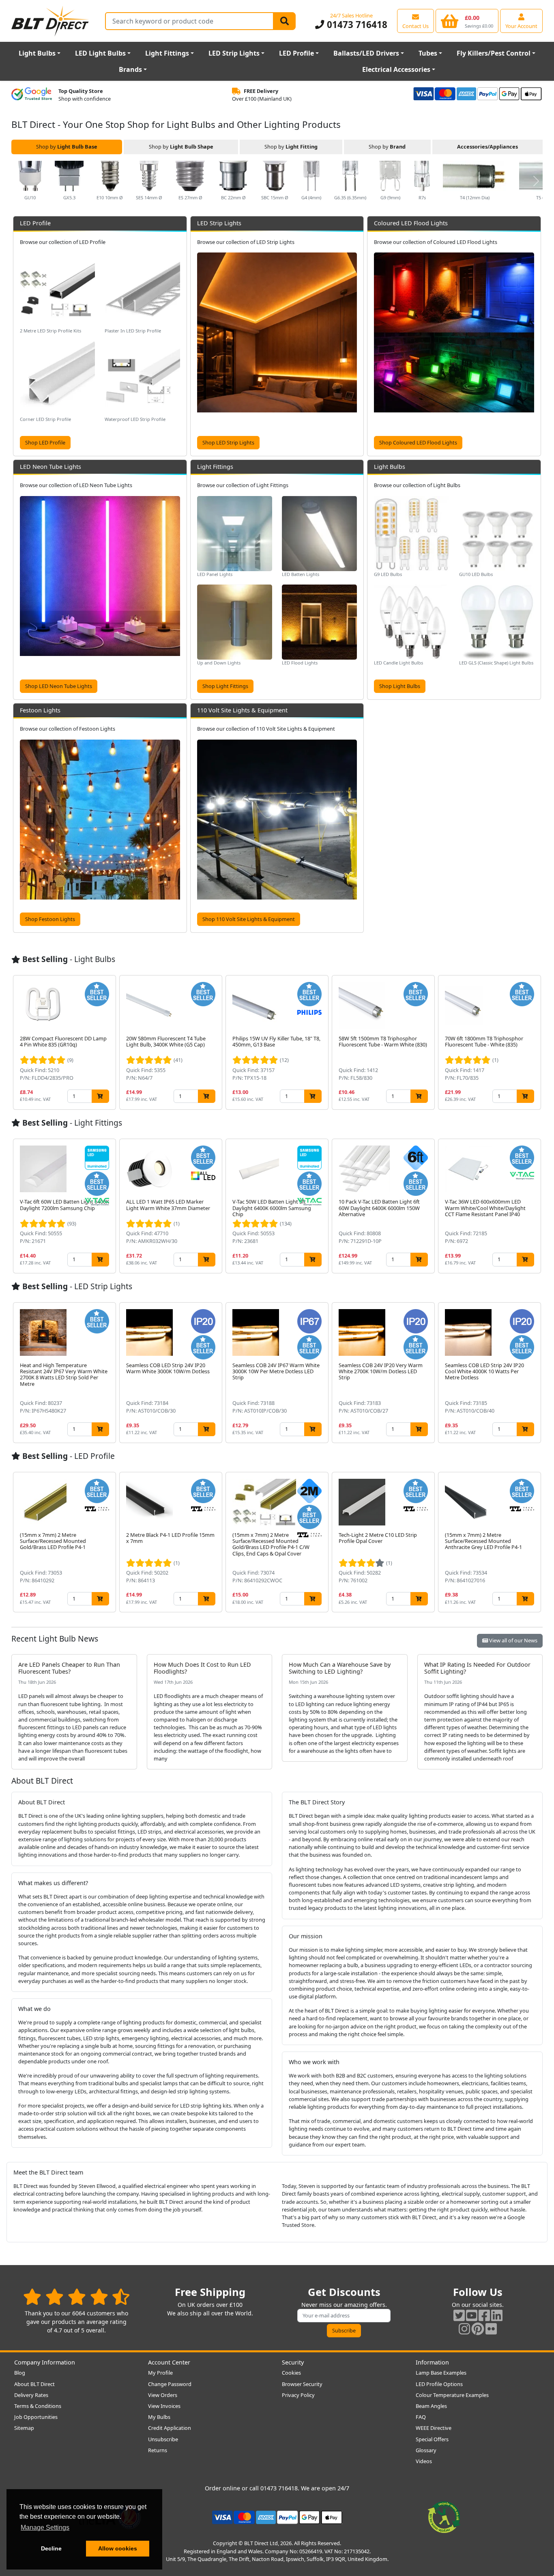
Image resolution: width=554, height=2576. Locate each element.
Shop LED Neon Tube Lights (59, 686)
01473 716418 (356, 25)
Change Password (170, 2384)
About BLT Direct (34, 2384)
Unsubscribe (163, 2439)
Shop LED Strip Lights (228, 442)
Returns (158, 2450)
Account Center (169, 2362)
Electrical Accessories (396, 69)
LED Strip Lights (234, 53)
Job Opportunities (36, 2417)
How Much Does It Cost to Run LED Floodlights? (202, 1668)
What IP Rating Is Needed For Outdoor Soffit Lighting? (477, 1668)
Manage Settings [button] (45, 2527)
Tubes (428, 53)
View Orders (163, 2395)
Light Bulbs (37, 53)
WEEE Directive (434, 2428)
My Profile (160, 2373)
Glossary (426, 2450)
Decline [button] (51, 2548)
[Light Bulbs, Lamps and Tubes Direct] (50, 21)
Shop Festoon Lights (50, 919)
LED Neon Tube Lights (50, 467)
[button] (536, 181)
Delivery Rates (31, 2395)
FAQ (421, 2417)
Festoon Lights (40, 710)
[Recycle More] (444, 2517)
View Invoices (164, 2406)
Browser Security (302, 2384)
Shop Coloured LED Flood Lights (418, 442)
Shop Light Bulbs (400, 686)
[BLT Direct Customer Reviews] (76, 2297)
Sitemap (24, 2428)
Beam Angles (431, 2406)
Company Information (45, 2362)
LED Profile (296, 53)
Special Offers (432, 2439)
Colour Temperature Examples (452, 2395)
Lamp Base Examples (441, 2373)
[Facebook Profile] (484, 2315)
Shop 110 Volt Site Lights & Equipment (249, 919)
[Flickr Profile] (491, 2329)
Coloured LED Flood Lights (411, 223)
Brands (130, 69)
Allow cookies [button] (118, 2548)
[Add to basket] (100, 1096)
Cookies (291, 2373)
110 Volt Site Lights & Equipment (242, 710)
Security (293, 2362)
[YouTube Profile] (472, 2315)
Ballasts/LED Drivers (366, 53)
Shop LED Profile (45, 442)
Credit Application (170, 2428)
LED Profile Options (439, 2384)
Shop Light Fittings (225, 686)
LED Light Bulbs (100, 53)
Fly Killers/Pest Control (494, 53)
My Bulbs (159, 2417)
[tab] (67, 147)
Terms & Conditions (38, 2406)
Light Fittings (167, 53)
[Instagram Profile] (464, 2329)
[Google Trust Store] (32, 95)
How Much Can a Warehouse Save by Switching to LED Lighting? (340, 1668)
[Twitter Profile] (459, 2315)
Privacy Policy (298, 2395)
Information (432, 2362)
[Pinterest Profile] (478, 2329)
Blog (20, 2373)
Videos (424, 2461)
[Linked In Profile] (497, 2315)
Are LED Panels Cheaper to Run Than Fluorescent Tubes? (69, 1668)
